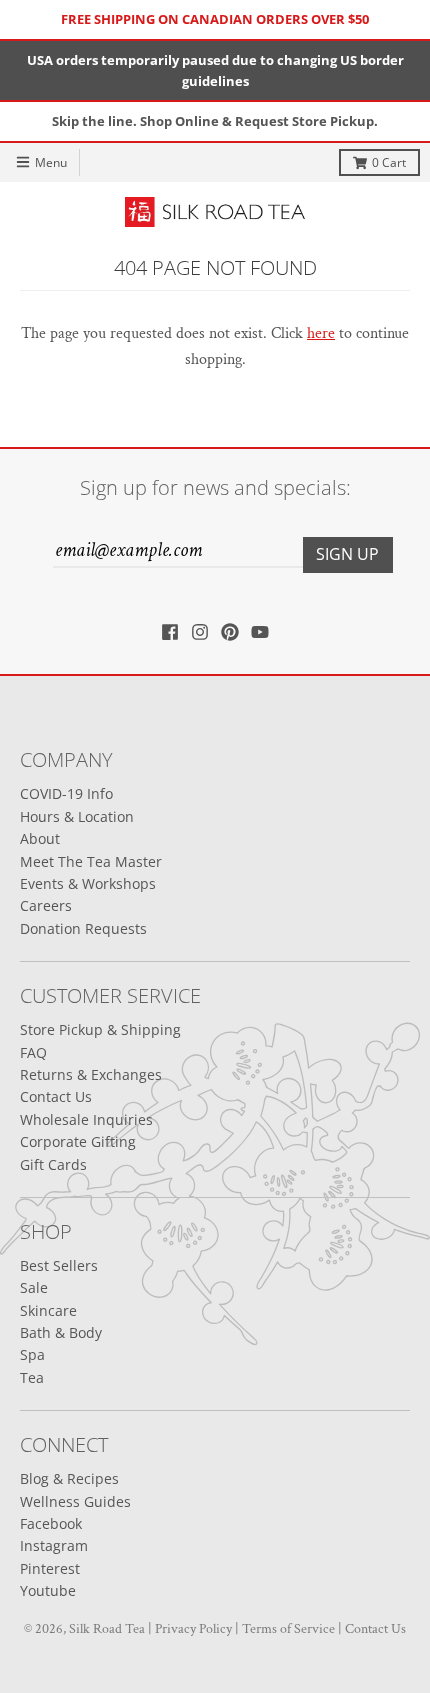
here (321, 333)
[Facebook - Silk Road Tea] (170, 632)
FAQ (33, 1052)
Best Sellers (59, 1265)
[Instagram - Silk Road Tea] (200, 632)
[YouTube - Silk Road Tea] (260, 632)
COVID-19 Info (66, 793)
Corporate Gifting (78, 1141)
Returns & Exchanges (91, 1074)
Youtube (48, 1590)
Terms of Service (288, 1629)
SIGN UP (347, 554)
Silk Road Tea (107, 1629)
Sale (34, 1287)
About (40, 838)
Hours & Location (77, 816)
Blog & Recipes (69, 1478)
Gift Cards (53, 1164)
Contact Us (56, 1096)
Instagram (54, 1545)
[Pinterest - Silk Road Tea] (230, 632)
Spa (32, 1354)
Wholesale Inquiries (86, 1119)
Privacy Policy (193, 1629)
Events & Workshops (88, 883)
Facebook (51, 1523)
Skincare (48, 1310)
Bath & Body (61, 1332)
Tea (32, 1377)
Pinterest (50, 1568)
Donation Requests (83, 928)
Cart (389, 162)
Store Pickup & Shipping (100, 1029)
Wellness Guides (75, 1501)
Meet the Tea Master (91, 861)
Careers (46, 905)
